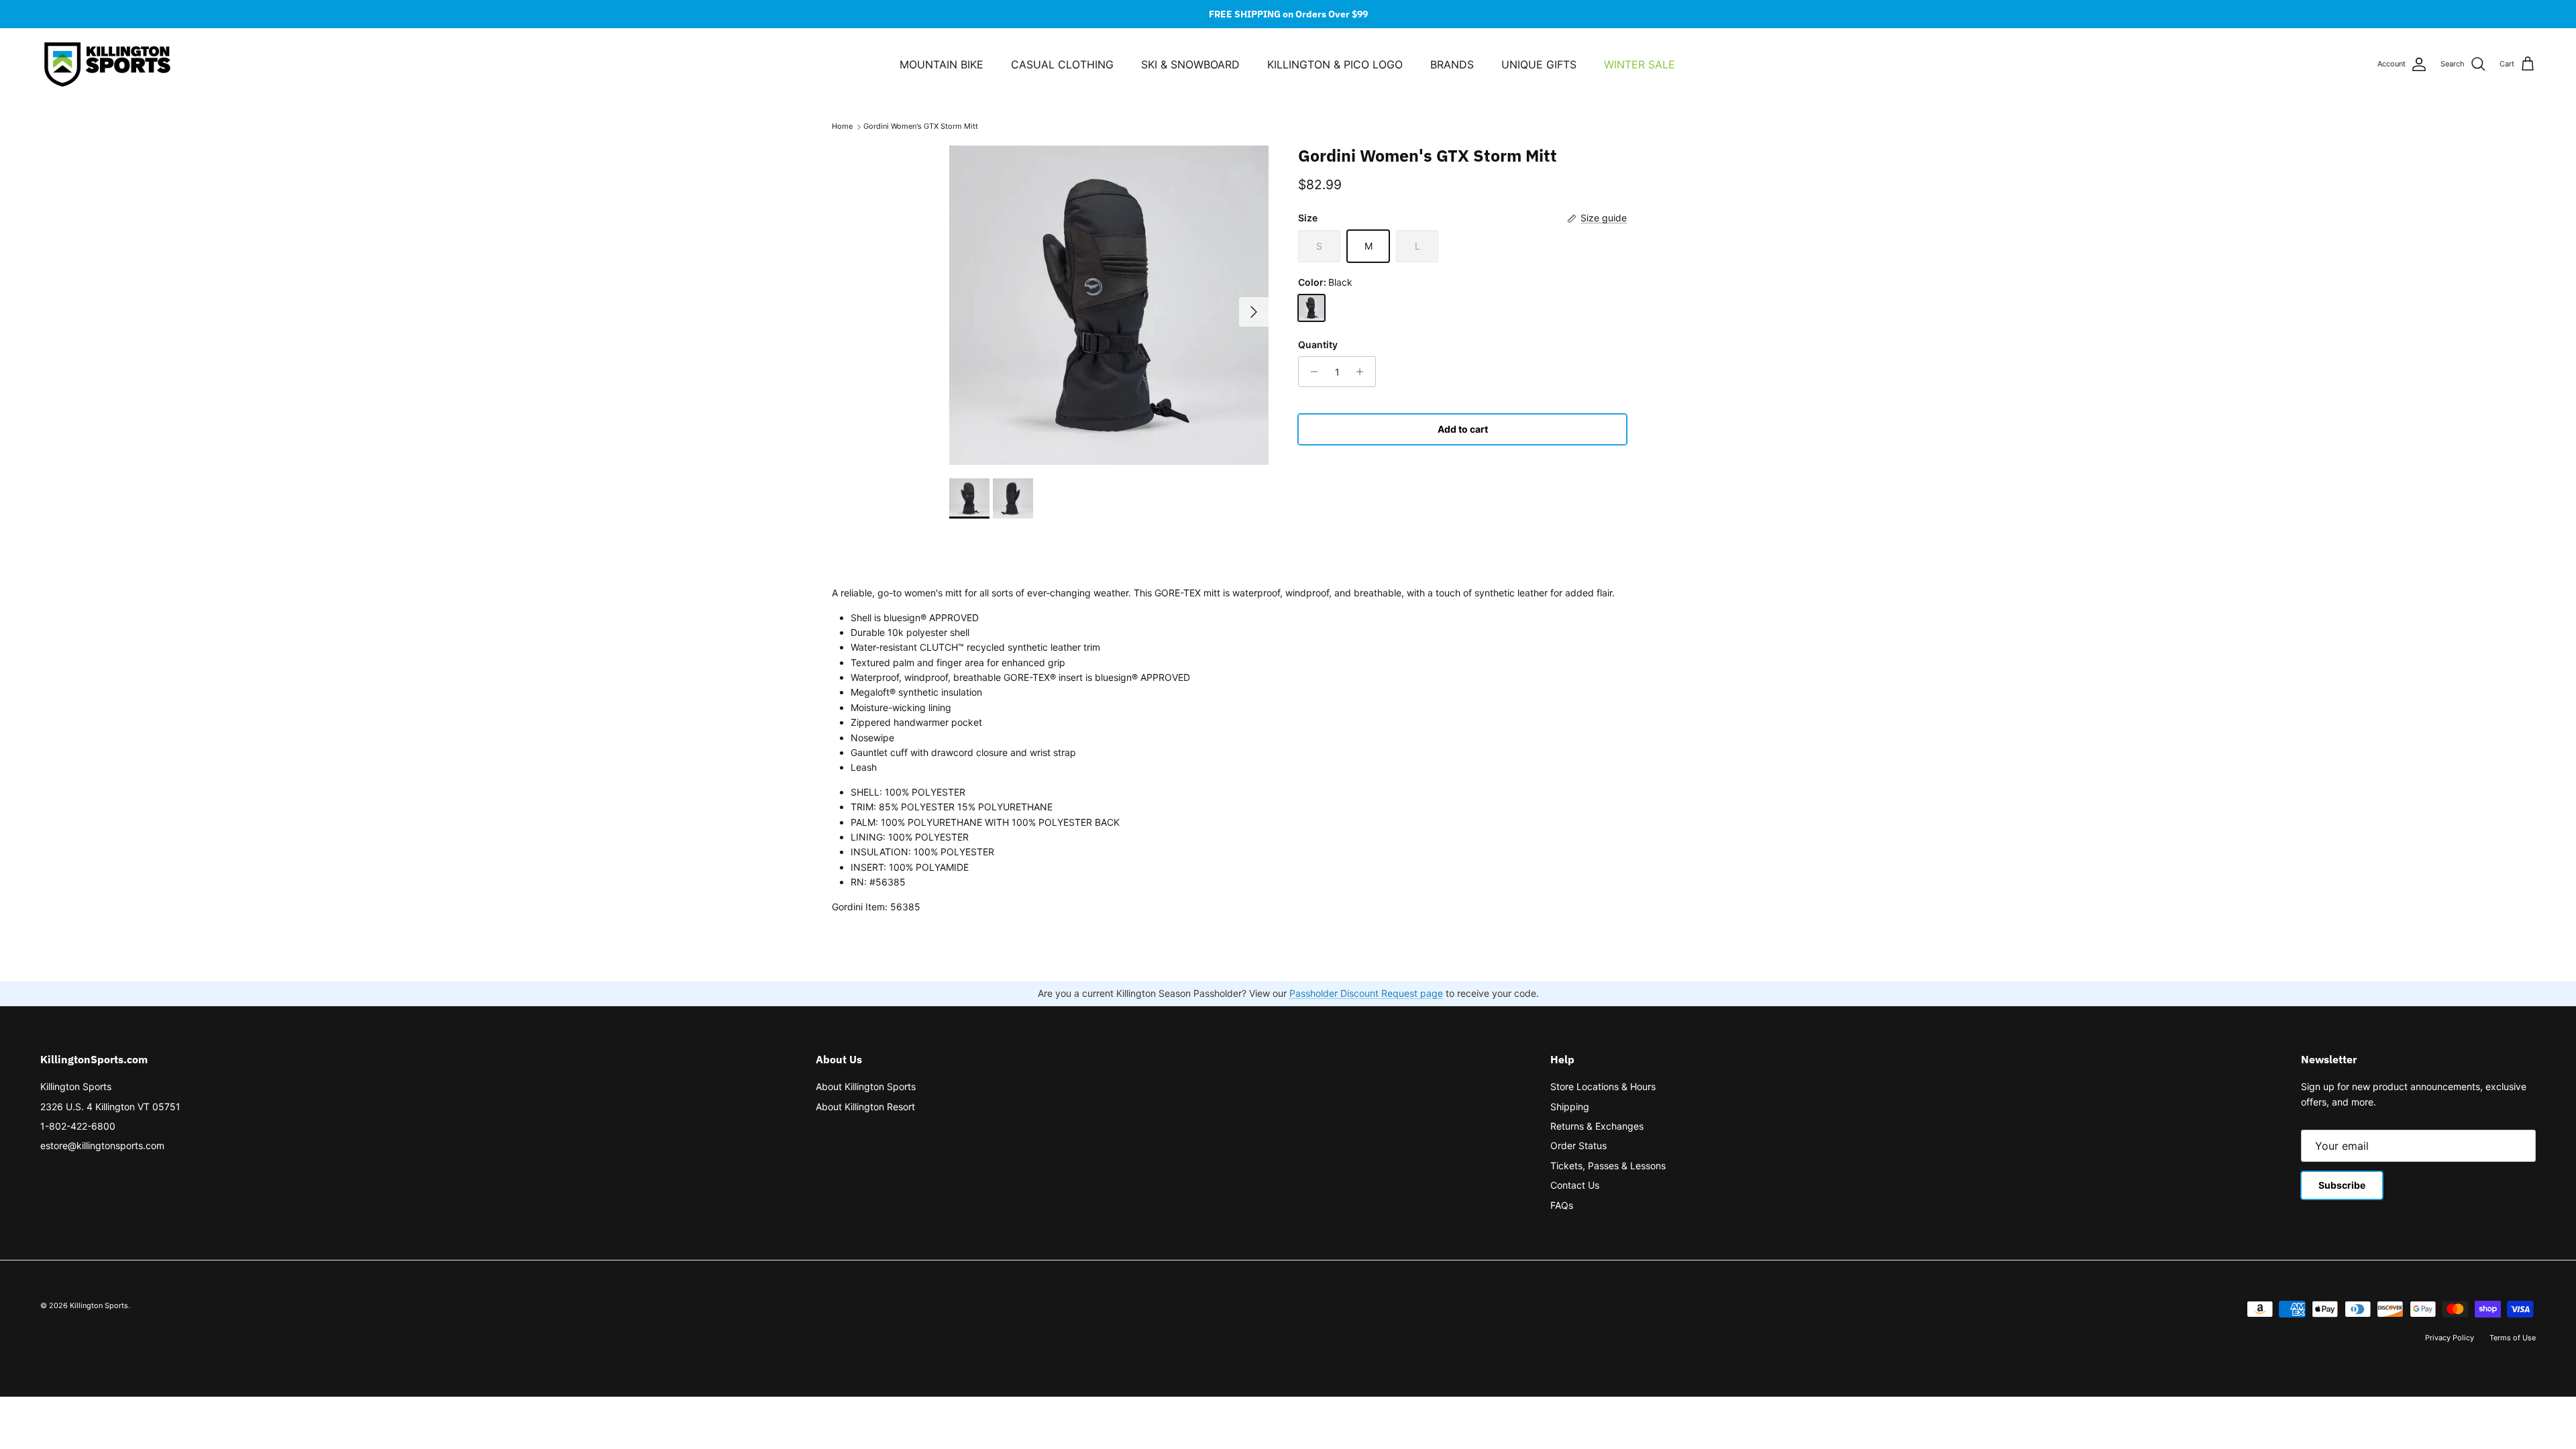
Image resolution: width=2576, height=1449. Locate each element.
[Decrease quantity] (1310, 372)
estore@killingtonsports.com (102, 1145)
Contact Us (1575, 1185)
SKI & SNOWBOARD (1190, 64)
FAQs (1562, 1205)
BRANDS (1452, 64)
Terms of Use (2513, 1338)
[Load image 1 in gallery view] (1109, 305)
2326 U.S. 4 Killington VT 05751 (110, 1107)
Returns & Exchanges (1597, 1126)
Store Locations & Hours (1603, 1086)
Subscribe (2342, 1185)
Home (842, 127)
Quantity (1318, 344)
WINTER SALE (1640, 64)
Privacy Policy (2450, 1338)
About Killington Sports (866, 1086)
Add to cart (1463, 429)
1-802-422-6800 (78, 1126)
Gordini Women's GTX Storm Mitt (921, 127)
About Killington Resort (865, 1107)
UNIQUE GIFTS (1539, 64)
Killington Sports (76, 1086)
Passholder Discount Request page (1366, 993)
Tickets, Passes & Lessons (1608, 1166)
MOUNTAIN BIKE (942, 64)
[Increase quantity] (1363, 372)
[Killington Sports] (107, 64)
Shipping (1570, 1107)
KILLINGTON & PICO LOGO (1335, 64)
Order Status (1578, 1145)
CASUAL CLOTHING (1062, 64)
